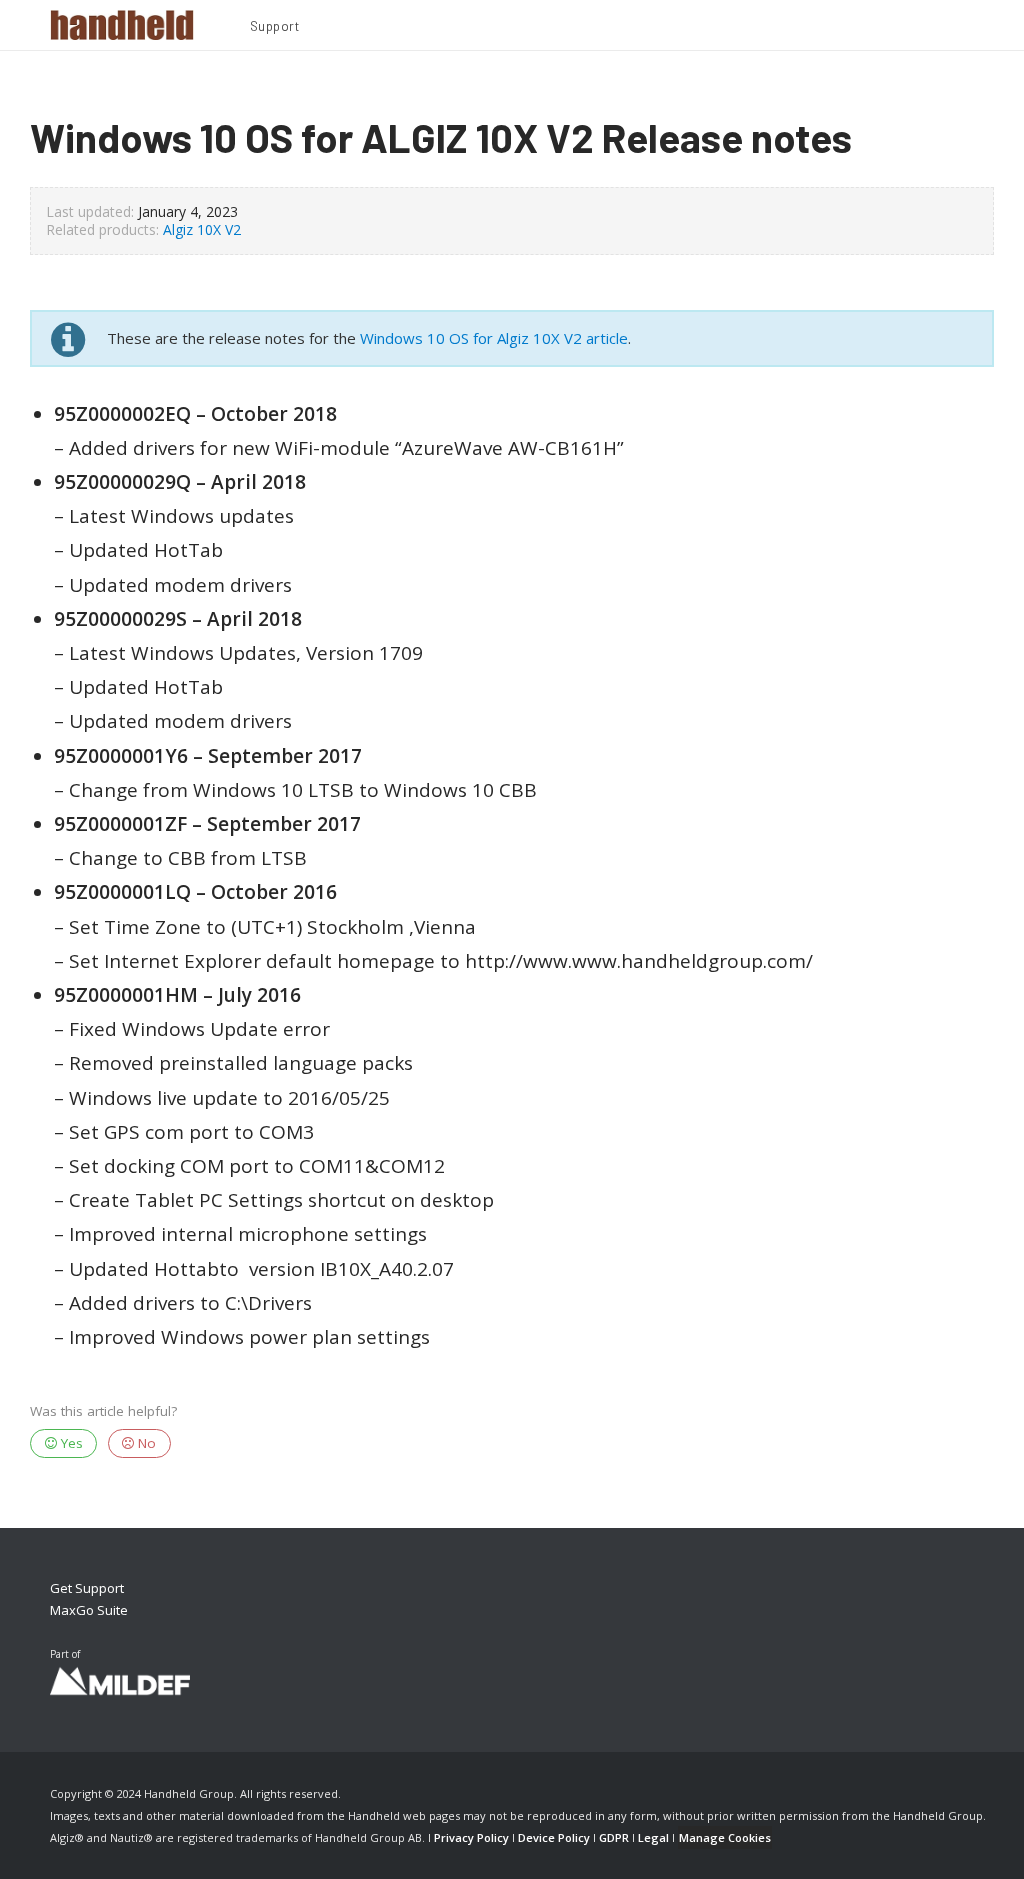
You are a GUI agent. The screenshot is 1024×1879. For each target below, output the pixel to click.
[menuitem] (275, 29)
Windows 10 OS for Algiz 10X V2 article (494, 338)
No (145, 1443)
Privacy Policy (471, 1837)
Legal (653, 1837)
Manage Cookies (725, 1837)
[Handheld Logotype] (122, 25)
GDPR (614, 1837)
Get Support (87, 1588)
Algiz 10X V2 (202, 229)
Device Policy (554, 1837)
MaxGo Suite (89, 1610)
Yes (70, 1443)
